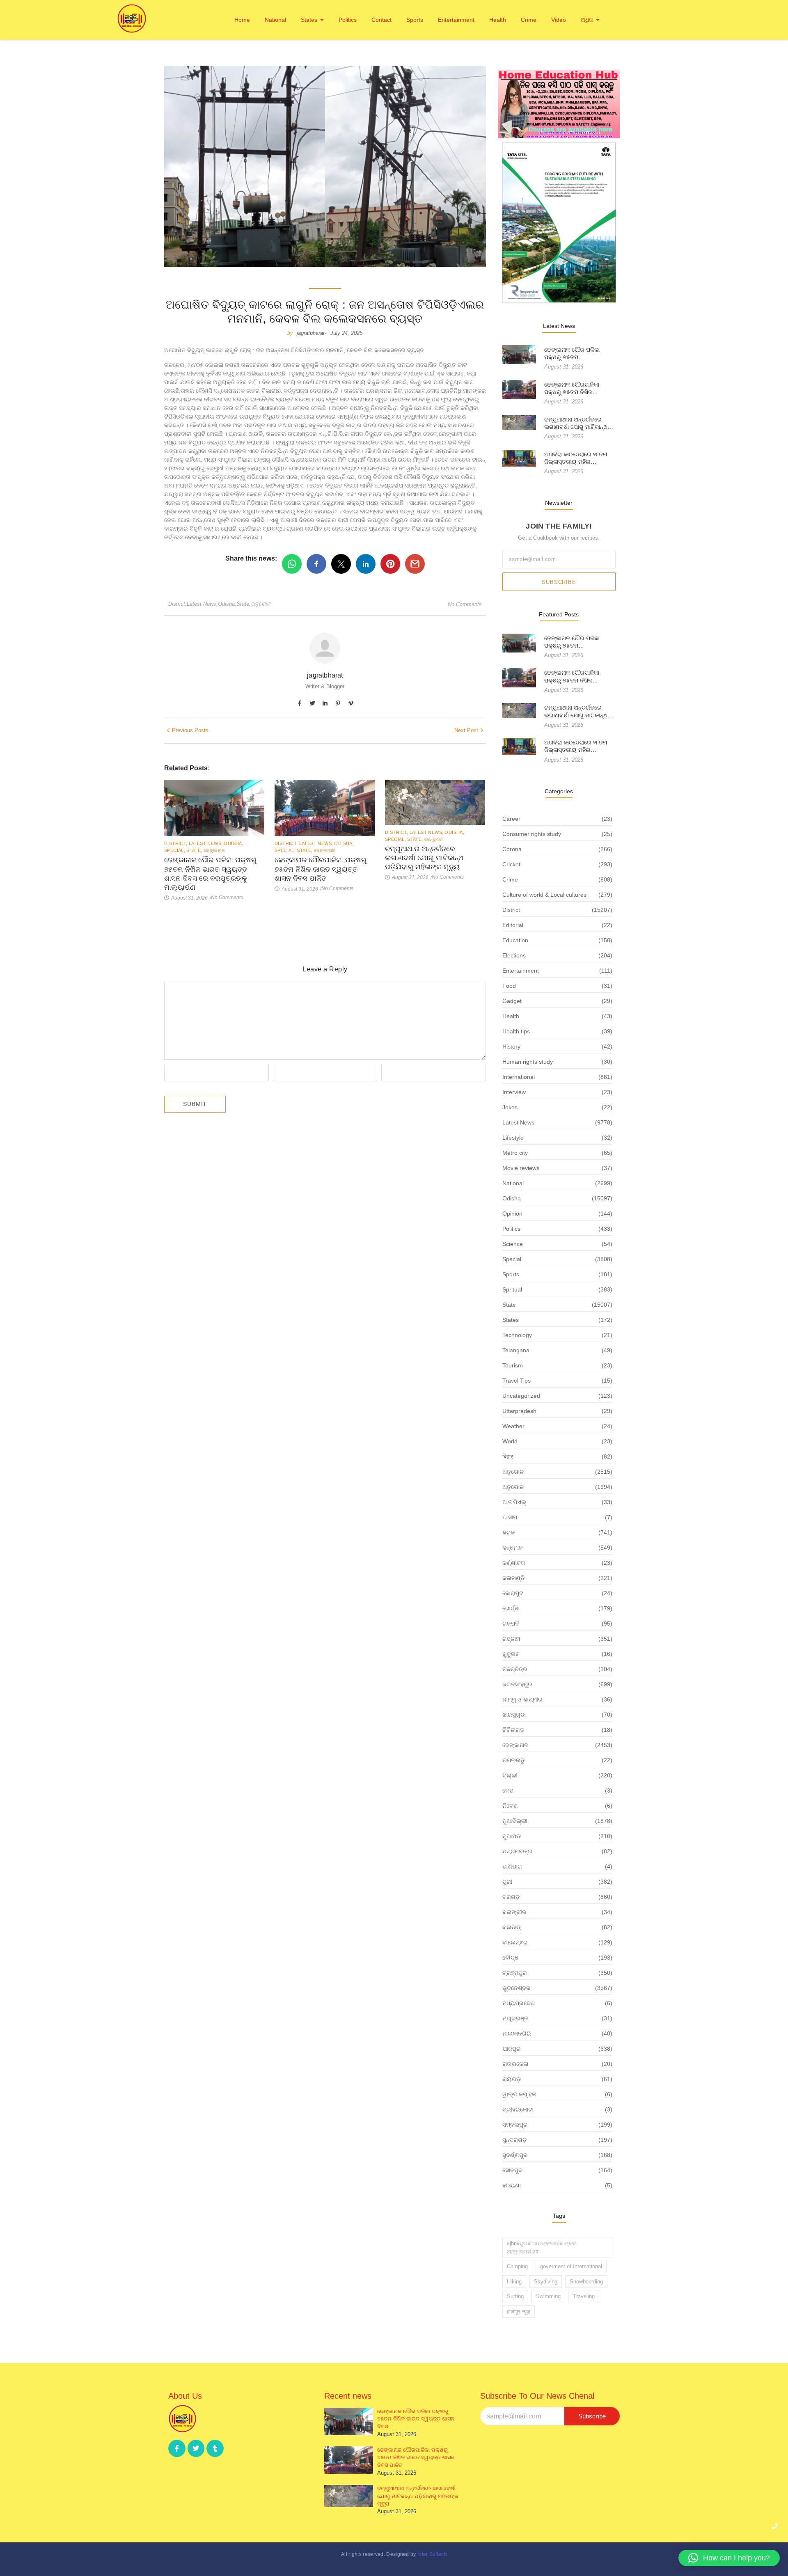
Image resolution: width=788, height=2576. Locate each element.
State (244, 604)
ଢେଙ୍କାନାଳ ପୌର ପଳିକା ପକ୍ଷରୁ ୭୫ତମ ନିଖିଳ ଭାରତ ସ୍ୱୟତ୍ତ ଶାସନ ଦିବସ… (416, 2419)
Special (175, 850)
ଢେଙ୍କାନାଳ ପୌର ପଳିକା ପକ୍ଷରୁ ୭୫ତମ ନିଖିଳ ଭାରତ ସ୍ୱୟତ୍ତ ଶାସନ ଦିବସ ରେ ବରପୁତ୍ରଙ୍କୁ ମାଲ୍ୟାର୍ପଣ (210, 874)
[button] (729, 2558)
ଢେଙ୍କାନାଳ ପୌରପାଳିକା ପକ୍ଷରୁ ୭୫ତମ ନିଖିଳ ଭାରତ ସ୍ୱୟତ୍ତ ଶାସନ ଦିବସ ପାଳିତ (321, 869)
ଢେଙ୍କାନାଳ (214, 850)
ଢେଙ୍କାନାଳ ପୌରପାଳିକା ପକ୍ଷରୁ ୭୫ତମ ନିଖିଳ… (572, 388)
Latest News (202, 604)
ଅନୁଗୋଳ (261, 604)
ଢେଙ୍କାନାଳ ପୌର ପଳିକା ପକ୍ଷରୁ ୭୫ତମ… (572, 353)
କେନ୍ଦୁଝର (434, 839)
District (178, 604)
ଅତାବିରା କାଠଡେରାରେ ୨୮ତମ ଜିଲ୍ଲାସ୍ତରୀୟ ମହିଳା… (576, 458)
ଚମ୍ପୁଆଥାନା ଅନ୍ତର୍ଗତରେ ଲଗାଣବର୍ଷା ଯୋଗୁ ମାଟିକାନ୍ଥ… (579, 423)
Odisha (227, 604)
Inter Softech (432, 2554)
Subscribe (559, 582)
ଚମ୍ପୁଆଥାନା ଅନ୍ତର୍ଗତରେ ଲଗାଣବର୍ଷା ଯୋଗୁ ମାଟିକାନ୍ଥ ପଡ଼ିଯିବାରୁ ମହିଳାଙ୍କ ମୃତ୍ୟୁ (424, 858)
